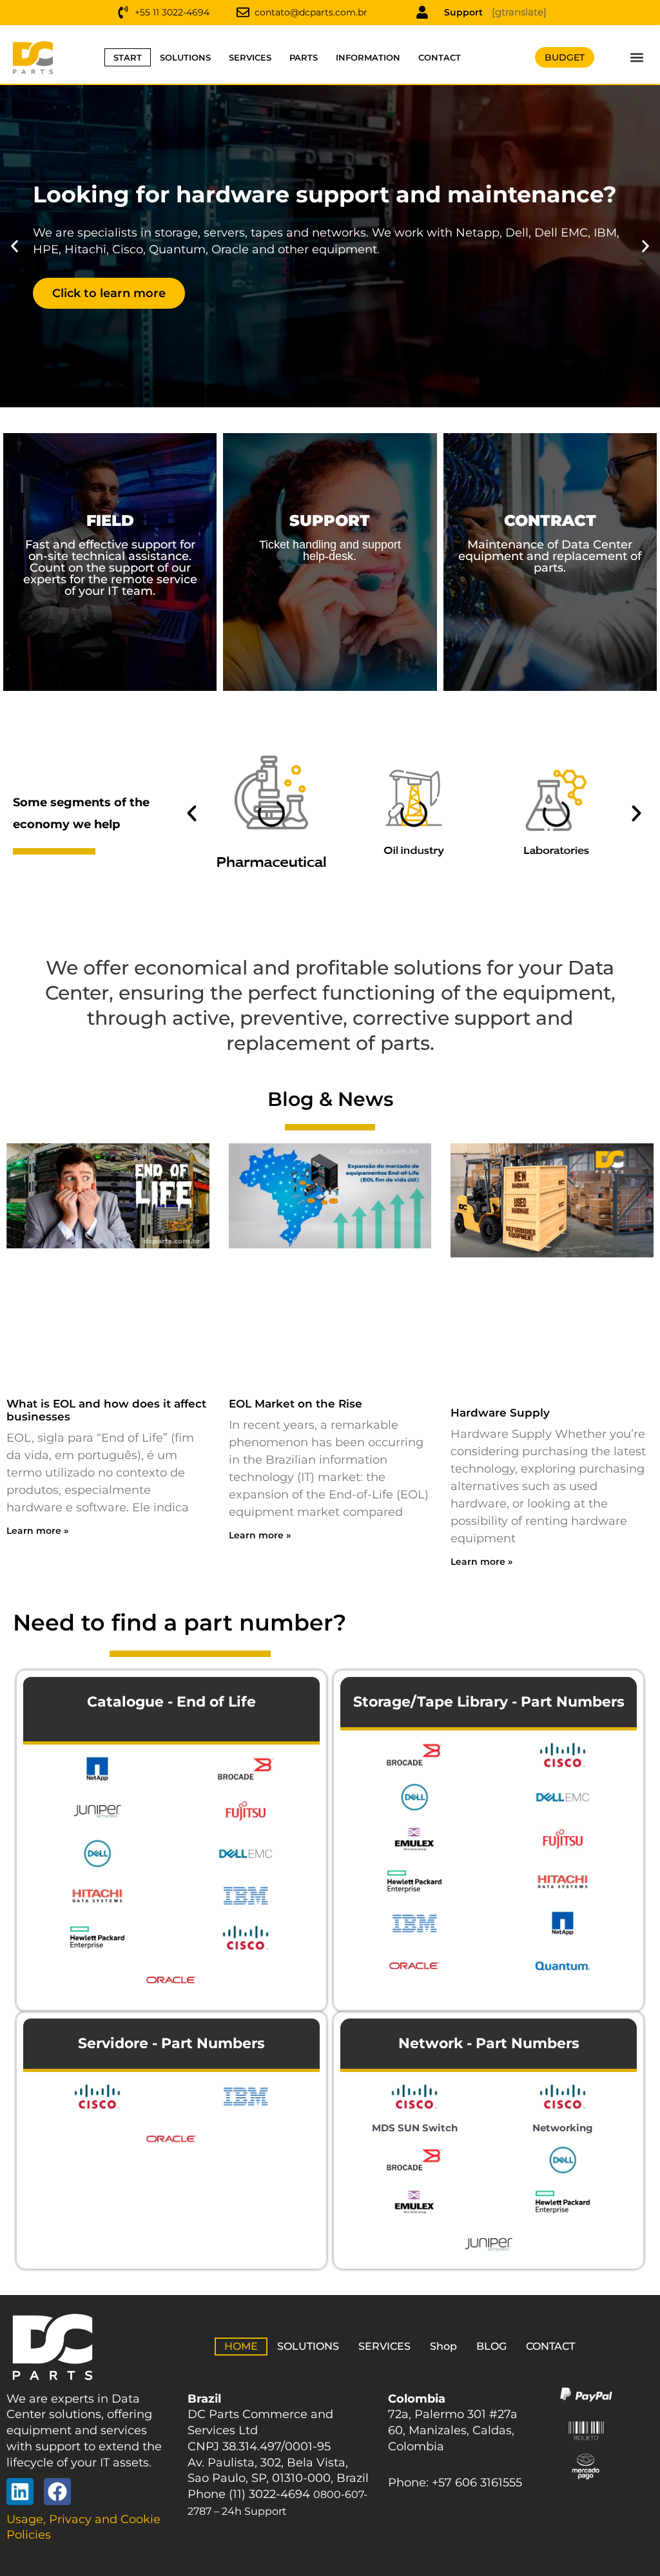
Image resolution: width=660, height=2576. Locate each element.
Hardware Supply (500, 1413)
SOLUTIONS (185, 57)
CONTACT (440, 57)
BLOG (491, 2346)
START (128, 57)
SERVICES (250, 57)
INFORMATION (368, 57)
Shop (443, 2346)
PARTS (304, 57)
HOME (241, 2346)
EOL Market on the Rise (296, 1404)
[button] (637, 58)
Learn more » (37, 1531)
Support (463, 12)
